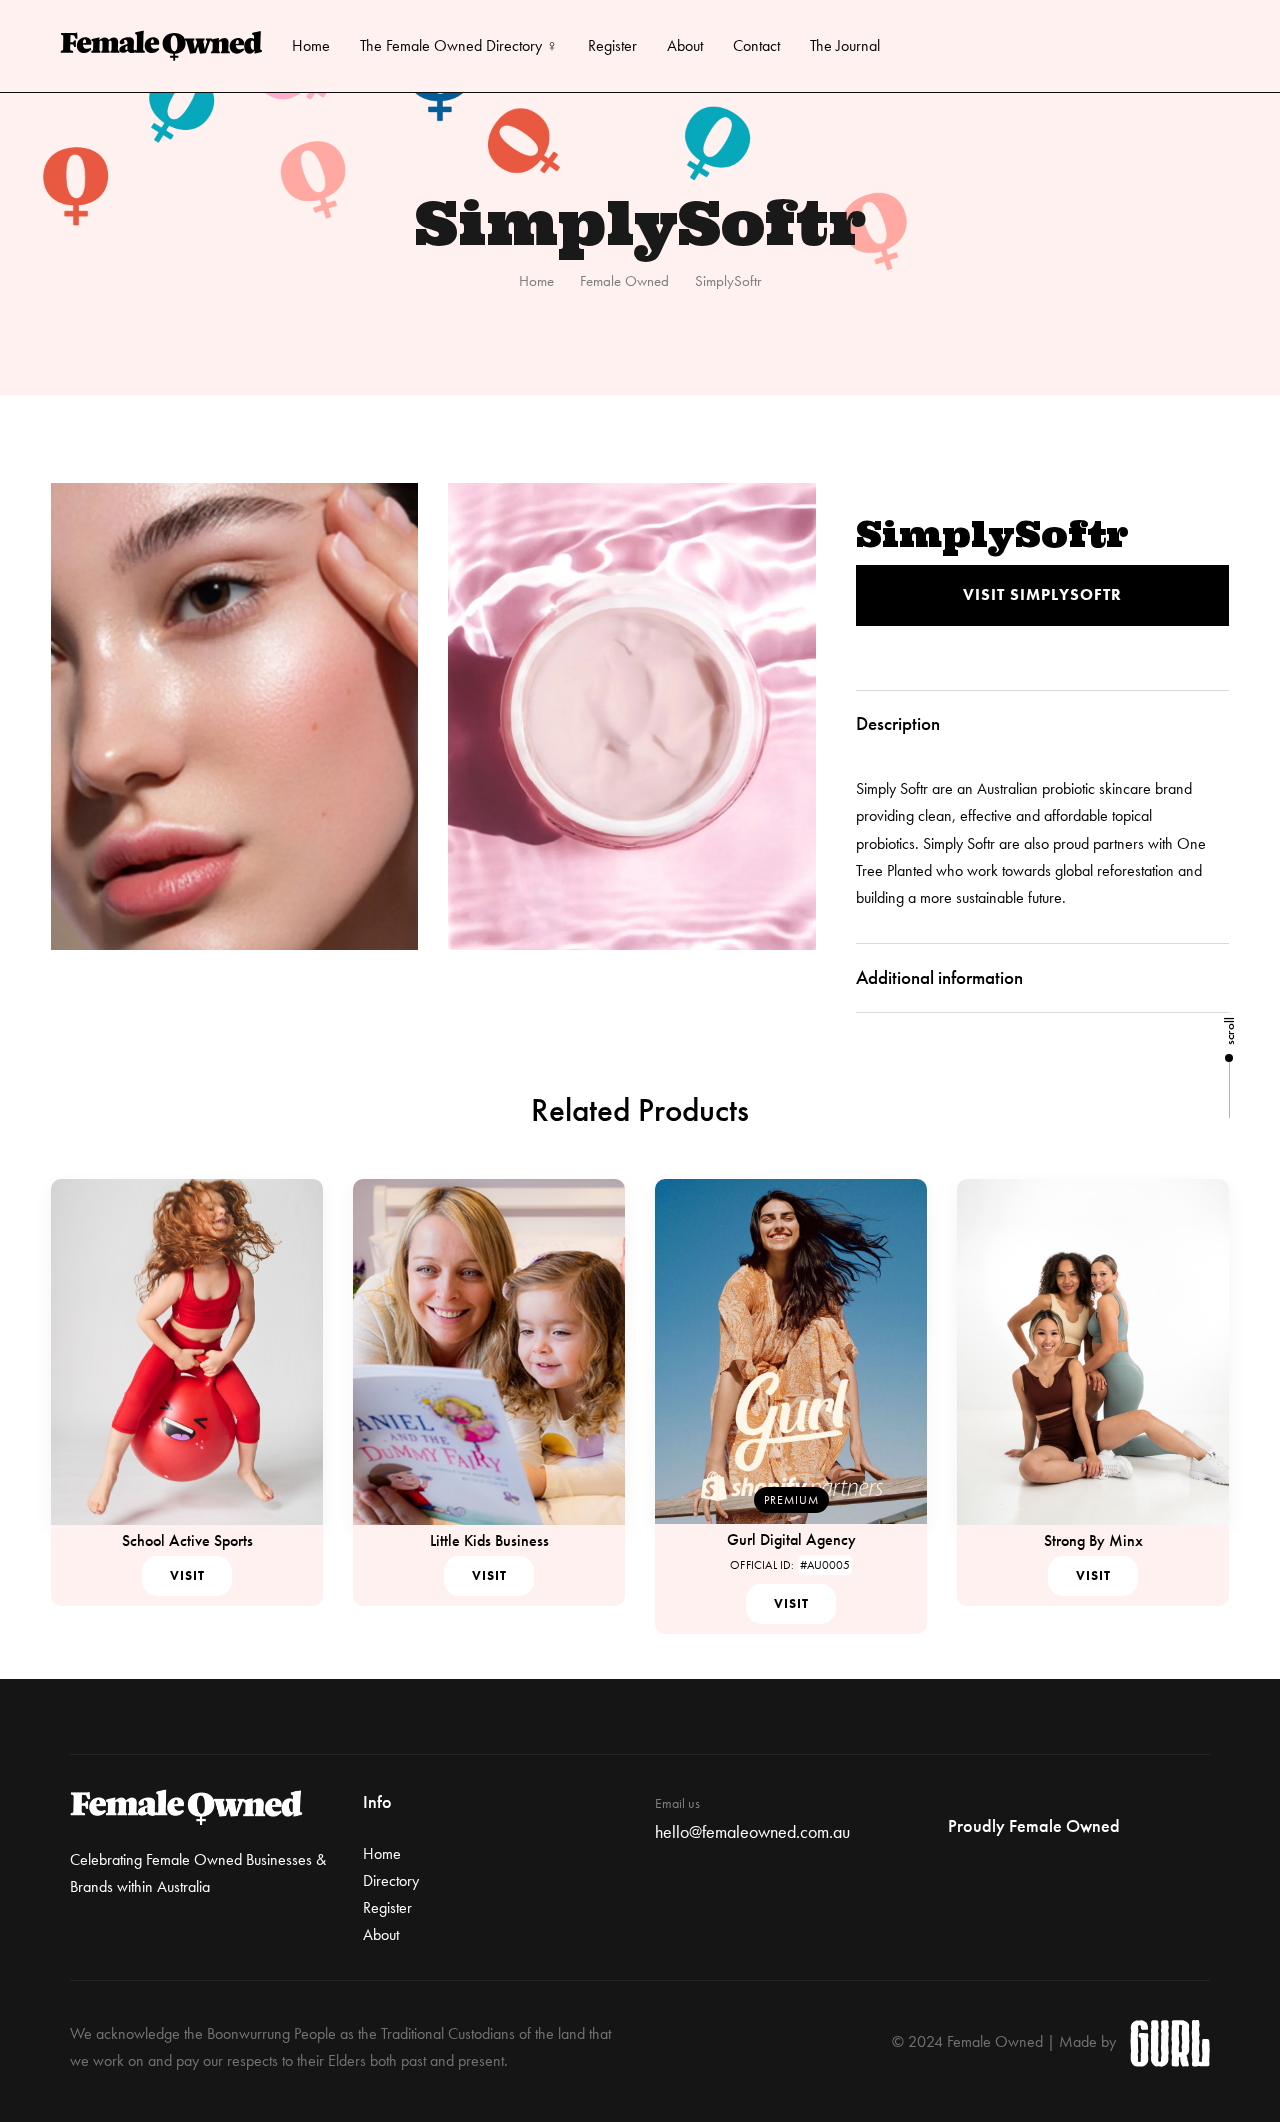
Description (898, 723)
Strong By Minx (1093, 1540)
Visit (187, 1575)
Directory (391, 1880)
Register (612, 45)
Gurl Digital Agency (791, 1539)
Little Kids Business (489, 1540)
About (685, 45)
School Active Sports (187, 1540)
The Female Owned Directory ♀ (459, 45)
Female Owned (624, 281)
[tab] (1042, 725)
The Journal (845, 45)
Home (311, 45)
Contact (756, 45)
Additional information (939, 977)
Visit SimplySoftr (1042, 594)
